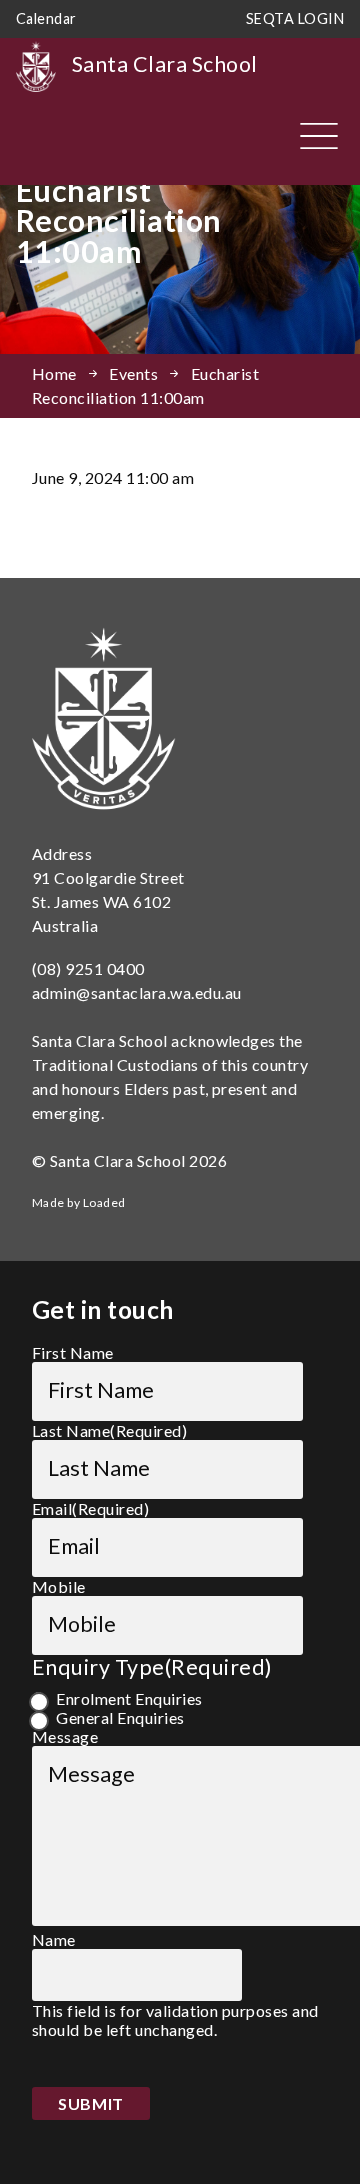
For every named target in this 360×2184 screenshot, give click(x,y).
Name (54, 1939)
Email (90, 1508)
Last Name (109, 1430)
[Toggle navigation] (319, 136)
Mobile (59, 1586)
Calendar (46, 18)
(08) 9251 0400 (88, 968)
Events (133, 373)
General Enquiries (120, 1717)
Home (54, 373)
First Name (73, 1352)
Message (65, 1736)
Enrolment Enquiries (129, 1698)
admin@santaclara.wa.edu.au (136, 992)
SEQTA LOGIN (295, 18)
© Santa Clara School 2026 (129, 1160)
